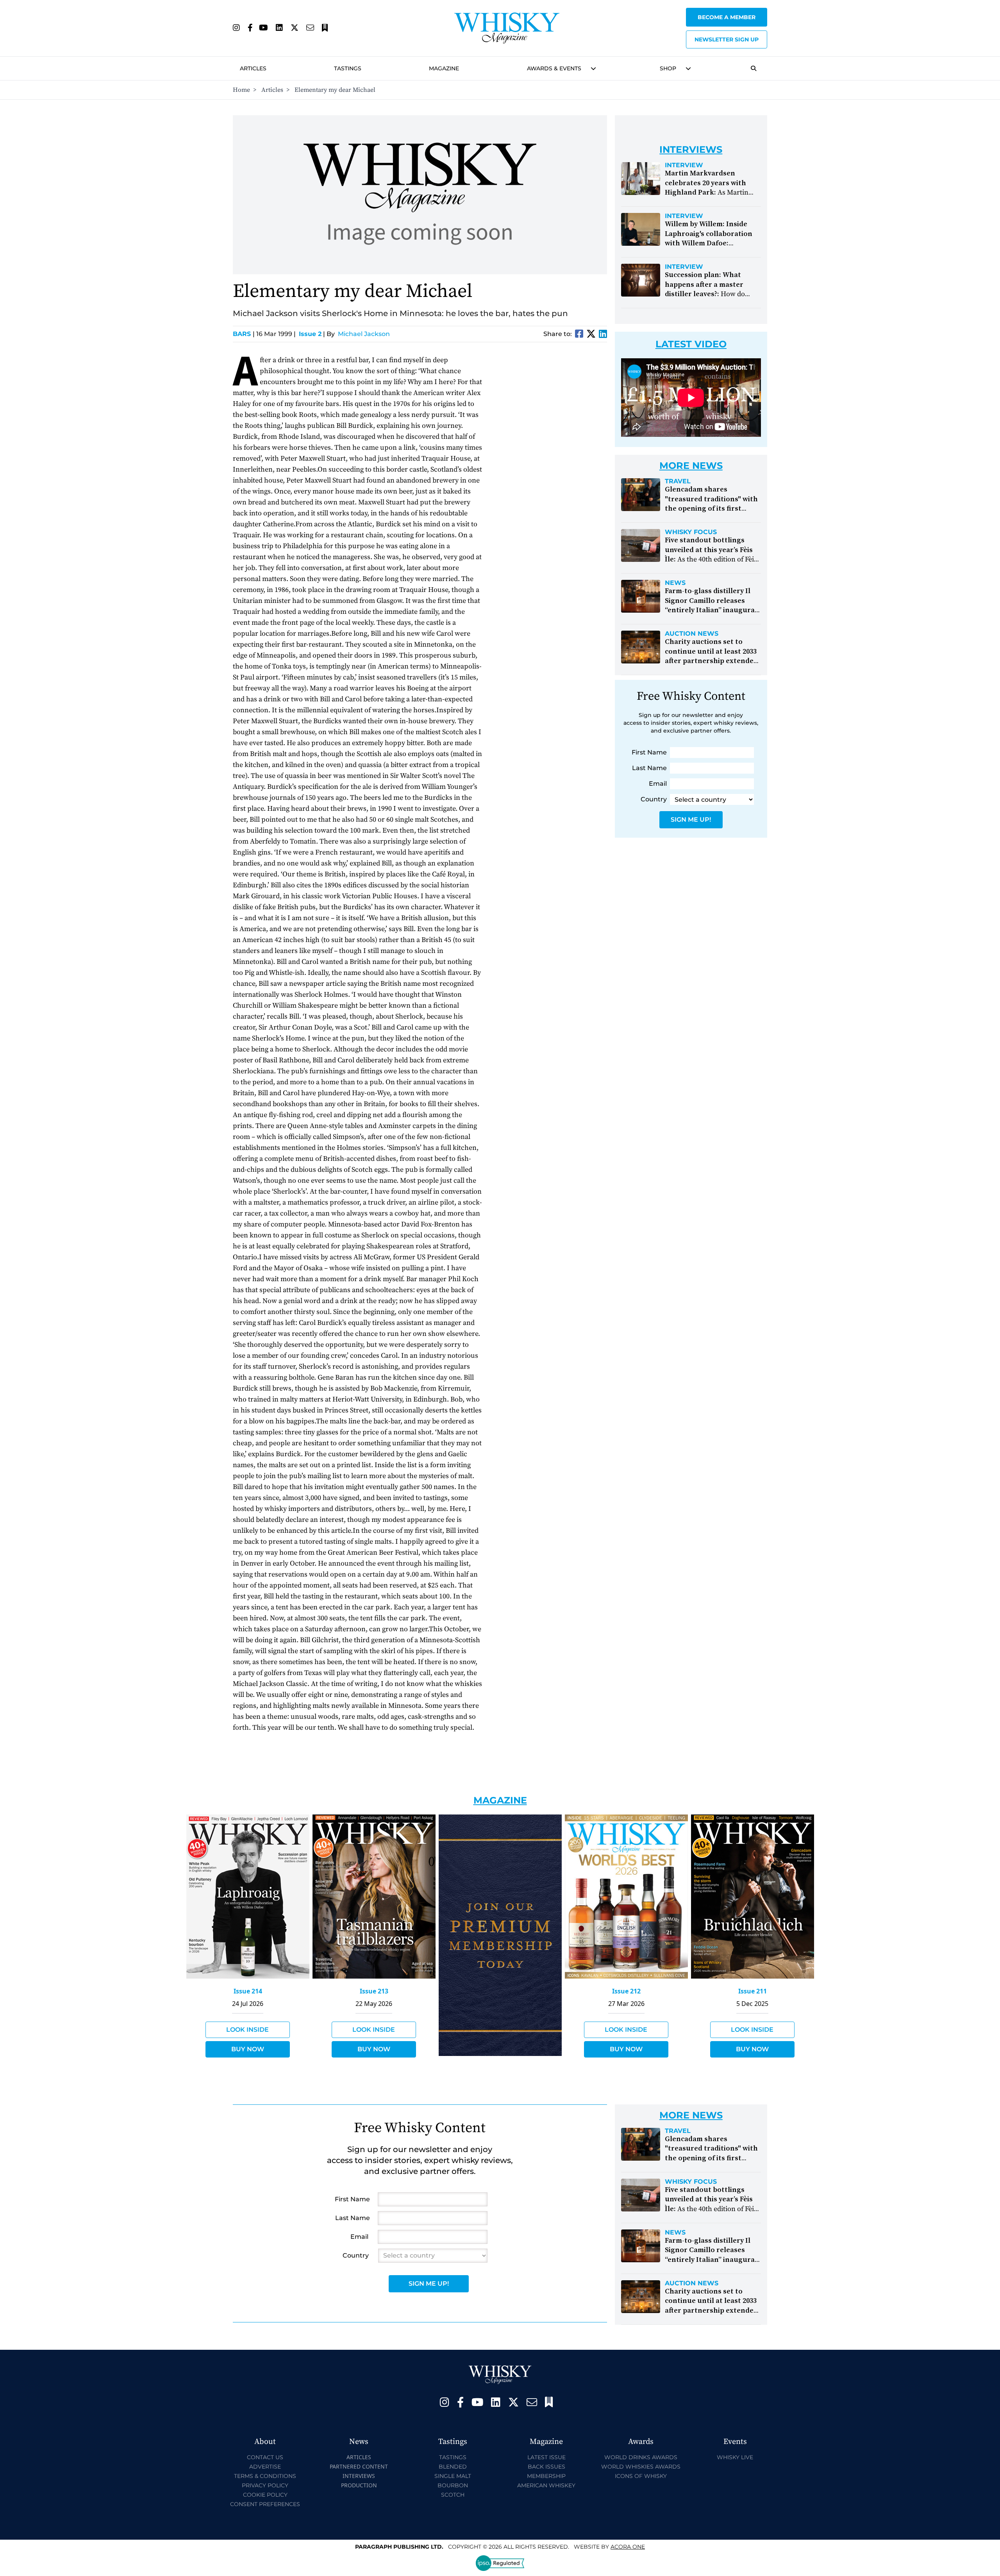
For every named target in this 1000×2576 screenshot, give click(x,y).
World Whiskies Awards (641, 2467)
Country (654, 799)
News (675, 583)
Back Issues (546, 2467)
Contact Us (265, 2457)
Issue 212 (626, 1991)
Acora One (628, 2547)
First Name (649, 752)
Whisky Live (735, 2457)
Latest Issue (546, 2457)
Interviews (359, 2476)
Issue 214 (248, 1991)
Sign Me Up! (691, 820)
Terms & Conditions (265, 2476)
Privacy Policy (265, 2485)
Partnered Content (359, 2466)
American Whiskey (546, 2485)
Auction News (692, 634)
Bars (244, 334)
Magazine (444, 68)
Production (359, 2485)
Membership (546, 2476)
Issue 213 (374, 1991)
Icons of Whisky (641, 2476)
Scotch (453, 2495)
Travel (678, 481)
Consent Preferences (265, 2504)
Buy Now (248, 2049)
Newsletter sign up (727, 39)
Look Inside (247, 2030)
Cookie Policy (265, 2495)
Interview (684, 165)
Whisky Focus (691, 532)
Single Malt (453, 2476)
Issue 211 (753, 1991)
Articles (253, 68)
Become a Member (727, 17)
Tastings (348, 68)
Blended (453, 2467)
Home (241, 90)
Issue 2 (310, 334)
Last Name (649, 768)
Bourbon (453, 2485)
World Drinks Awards (641, 2457)
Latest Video (691, 344)
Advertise (265, 2467)
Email (658, 784)
